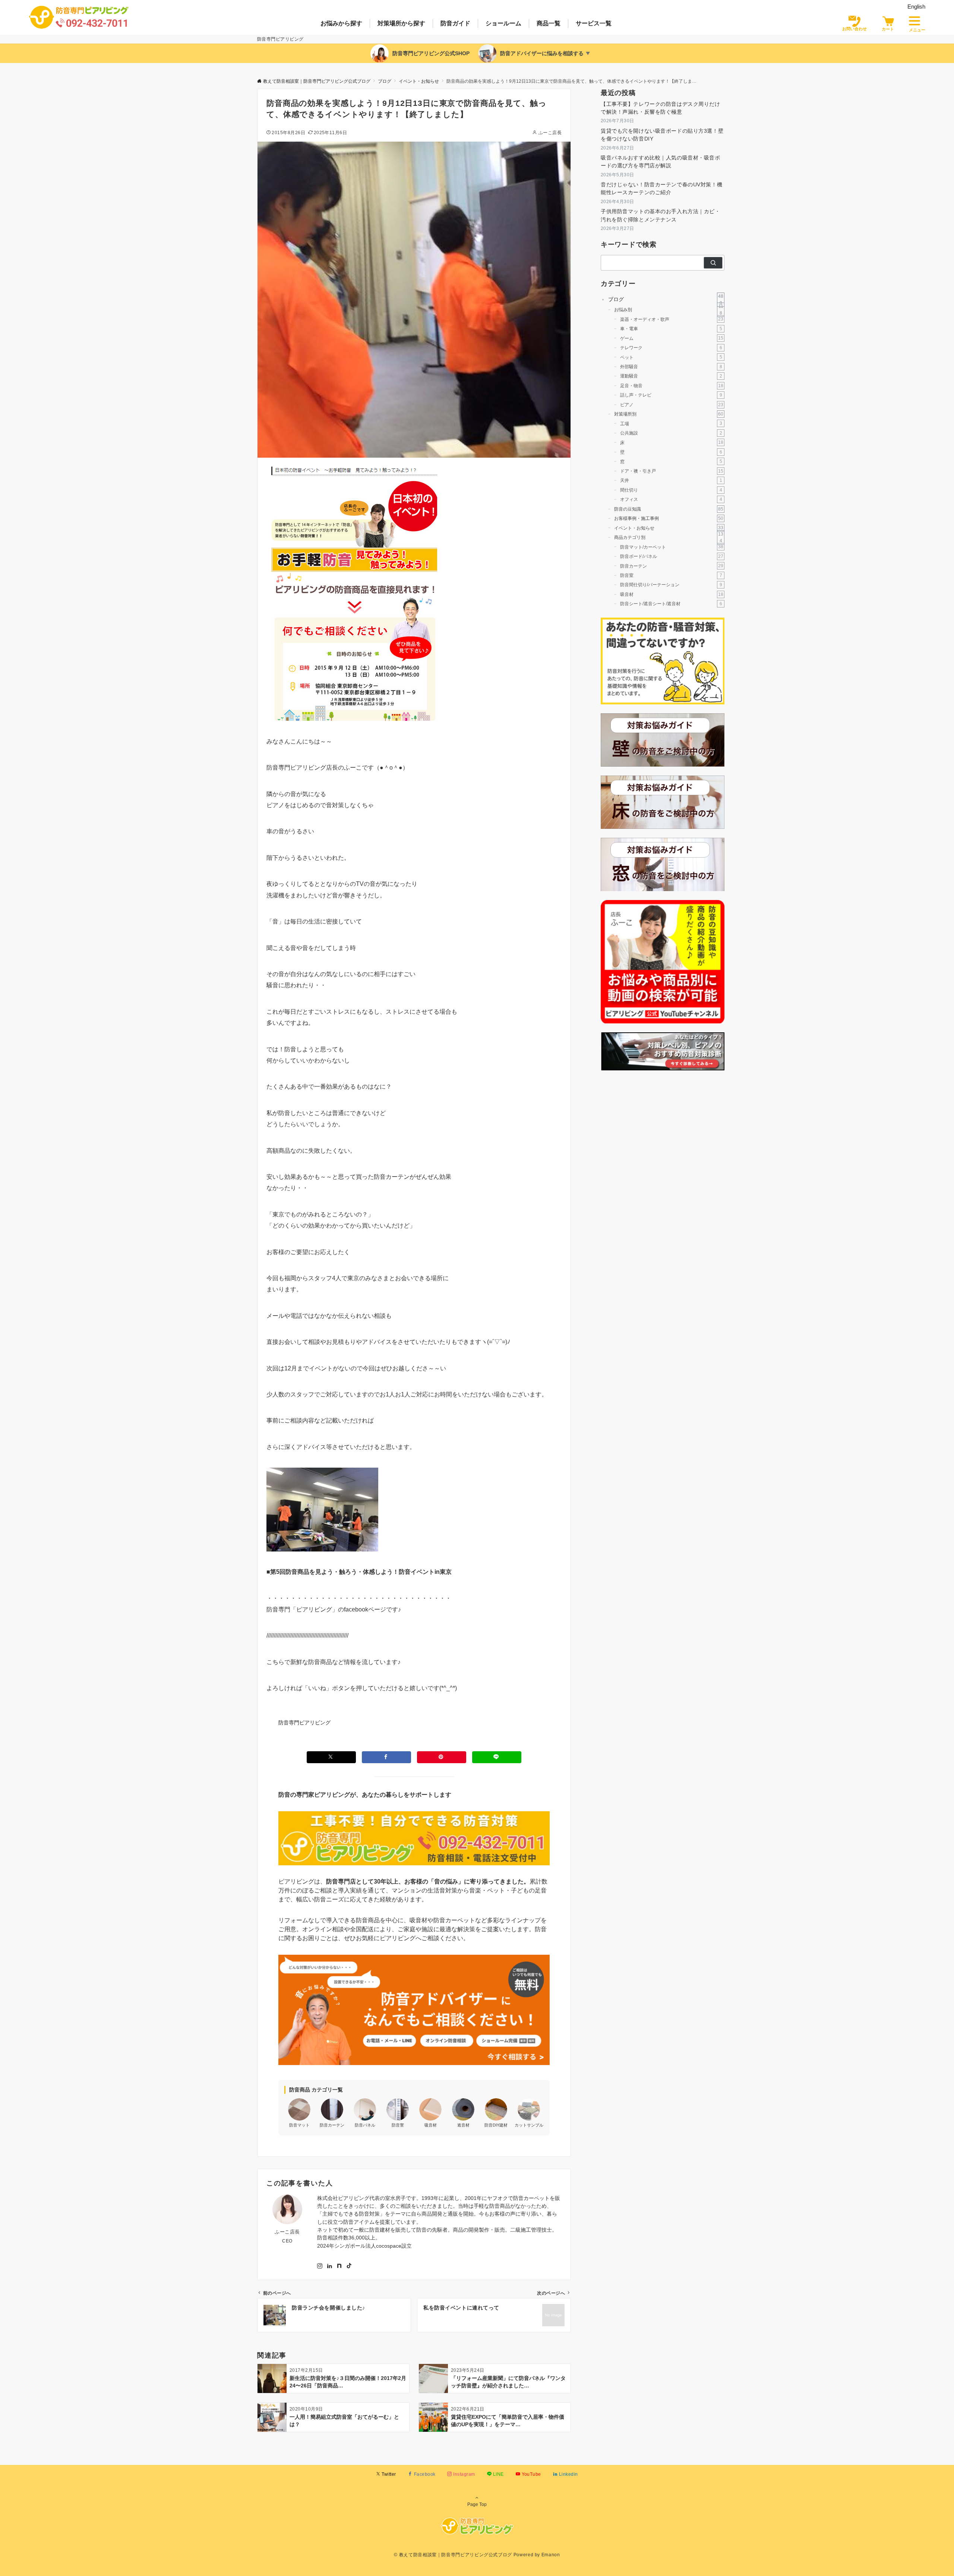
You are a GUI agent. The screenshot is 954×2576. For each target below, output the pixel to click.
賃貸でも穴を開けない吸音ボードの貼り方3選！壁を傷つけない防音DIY (662, 135)
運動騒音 (671, 376)
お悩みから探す (341, 23)
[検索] (713, 263)
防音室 (671, 575)
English (916, 7)
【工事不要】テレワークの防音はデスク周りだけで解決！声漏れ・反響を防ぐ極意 (661, 108)
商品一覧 (549, 23)
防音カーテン (672, 566)
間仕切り (671, 490)
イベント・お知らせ (669, 528)
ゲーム (672, 338)
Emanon (551, 2555)
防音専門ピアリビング (304, 1723)
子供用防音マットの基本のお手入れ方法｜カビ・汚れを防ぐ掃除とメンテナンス (661, 215)
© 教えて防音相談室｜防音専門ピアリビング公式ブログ (453, 2555)
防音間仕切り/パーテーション (671, 585)
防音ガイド (455, 23)
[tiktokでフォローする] (349, 2266)
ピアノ (672, 405)
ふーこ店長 (550, 132)
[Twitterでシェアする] (331, 1757)
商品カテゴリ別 (669, 537)
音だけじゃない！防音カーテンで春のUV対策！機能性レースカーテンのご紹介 (661, 188)
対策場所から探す (401, 23)
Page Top (477, 2504)
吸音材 (672, 594)
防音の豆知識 (669, 509)
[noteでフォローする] (339, 2266)
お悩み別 (669, 310)
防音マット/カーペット (672, 547)
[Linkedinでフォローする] (329, 2266)
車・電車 (671, 329)
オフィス (671, 499)
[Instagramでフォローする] (320, 2266)
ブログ (666, 299)
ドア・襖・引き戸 (672, 471)
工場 (671, 423)
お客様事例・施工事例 (669, 518)
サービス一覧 (594, 23)
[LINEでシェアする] (497, 1757)
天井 (671, 480)
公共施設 (671, 433)
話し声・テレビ (671, 395)
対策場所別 (669, 414)
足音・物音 (672, 386)
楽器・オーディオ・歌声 (672, 319)
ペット (671, 357)
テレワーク (671, 348)
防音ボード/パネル (672, 556)
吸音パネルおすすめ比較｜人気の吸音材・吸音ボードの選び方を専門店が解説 (661, 162)
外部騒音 (671, 367)
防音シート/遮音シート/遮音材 (671, 604)
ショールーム (503, 23)
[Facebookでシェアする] (386, 1757)
